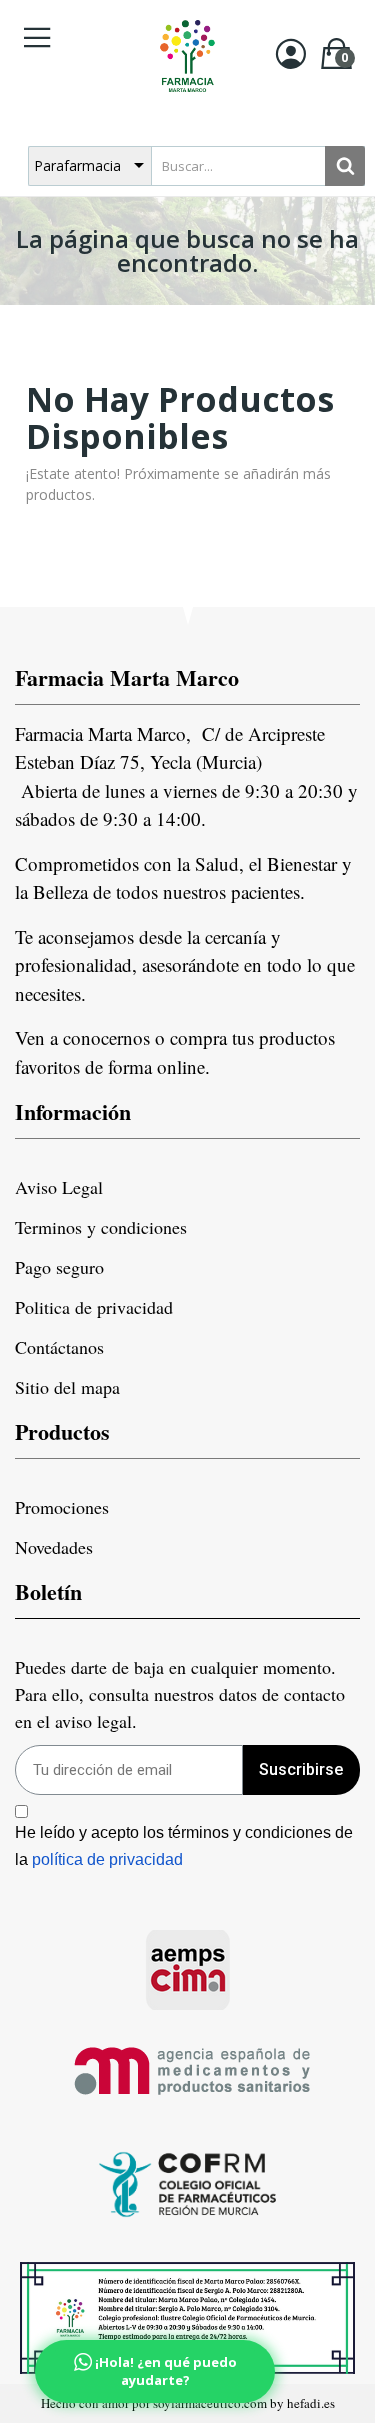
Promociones (62, 1507)
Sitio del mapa (67, 1387)
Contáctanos (59, 1347)
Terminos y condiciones (101, 1227)
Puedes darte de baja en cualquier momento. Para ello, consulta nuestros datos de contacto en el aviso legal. (180, 1694)
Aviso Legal (59, 1187)
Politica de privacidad (94, 1307)
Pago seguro (59, 1267)
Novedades (54, 1547)
